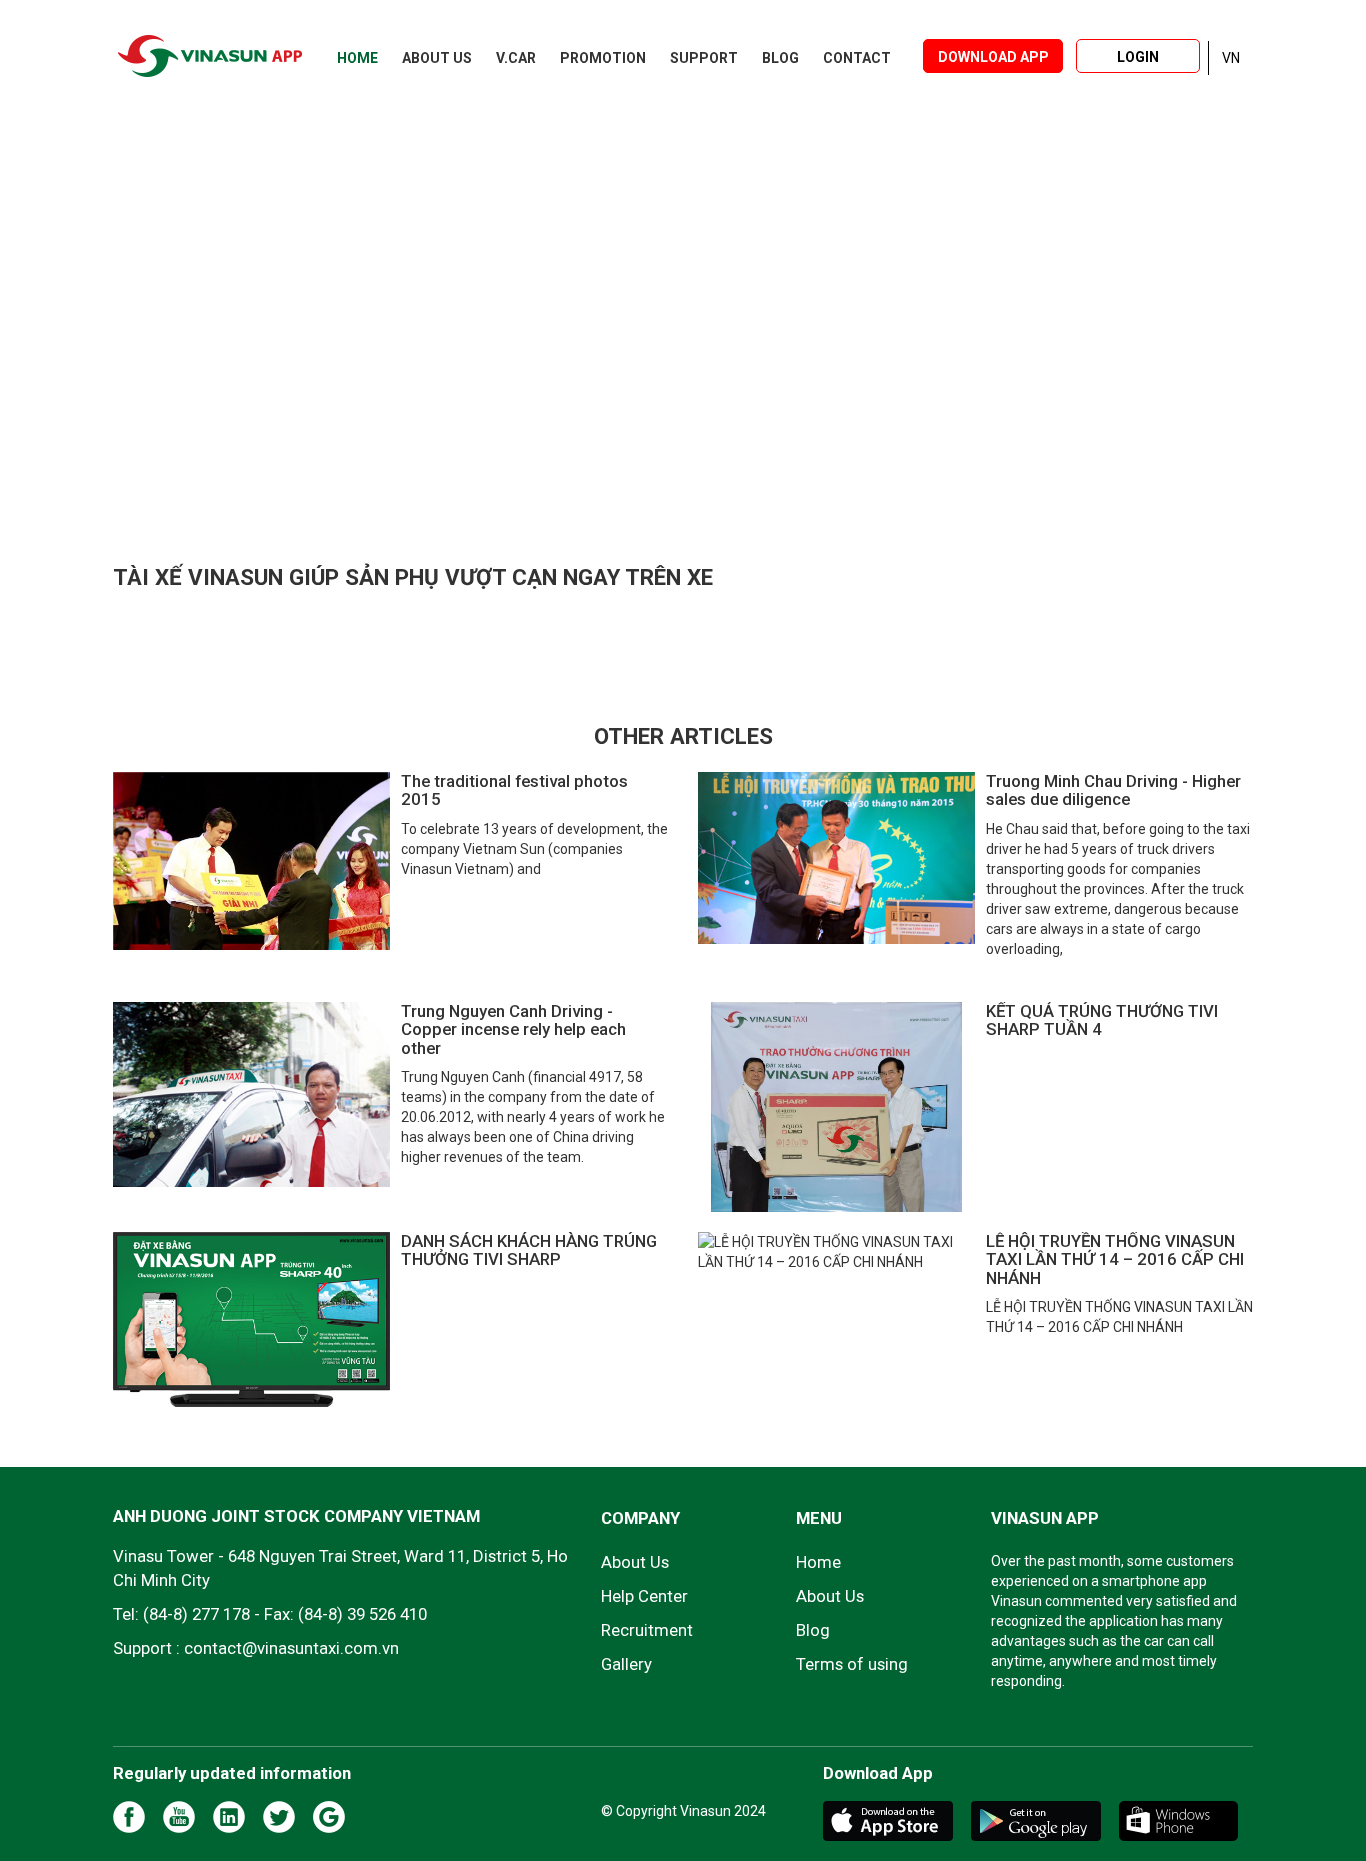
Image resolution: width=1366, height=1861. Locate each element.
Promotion (603, 58)
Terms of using (852, 1664)
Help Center (644, 1596)
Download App (993, 57)
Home (357, 58)
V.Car (516, 58)
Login (1138, 57)
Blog (780, 58)
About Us (437, 58)
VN (1231, 58)
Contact (857, 58)
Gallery (626, 1664)
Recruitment (647, 1630)
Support (704, 58)
